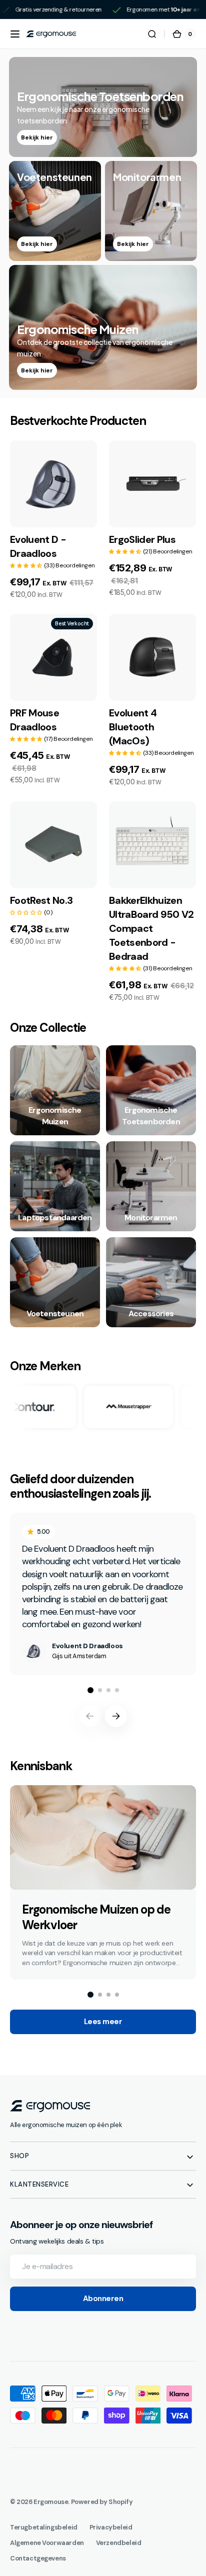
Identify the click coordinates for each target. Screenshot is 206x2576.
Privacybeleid (111, 2527)
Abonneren (103, 2299)
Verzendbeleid (119, 2543)
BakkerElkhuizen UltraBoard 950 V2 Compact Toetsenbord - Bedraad (151, 928)
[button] (15, 34)
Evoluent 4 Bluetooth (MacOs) (133, 727)
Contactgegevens (38, 2558)
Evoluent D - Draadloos (38, 546)
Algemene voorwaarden (47, 2543)
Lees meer (103, 2022)
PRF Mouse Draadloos (34, 720)
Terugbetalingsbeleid (44, 2527)
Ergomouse (51, 2502)
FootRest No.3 (41, 900)
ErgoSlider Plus (142, 539)
